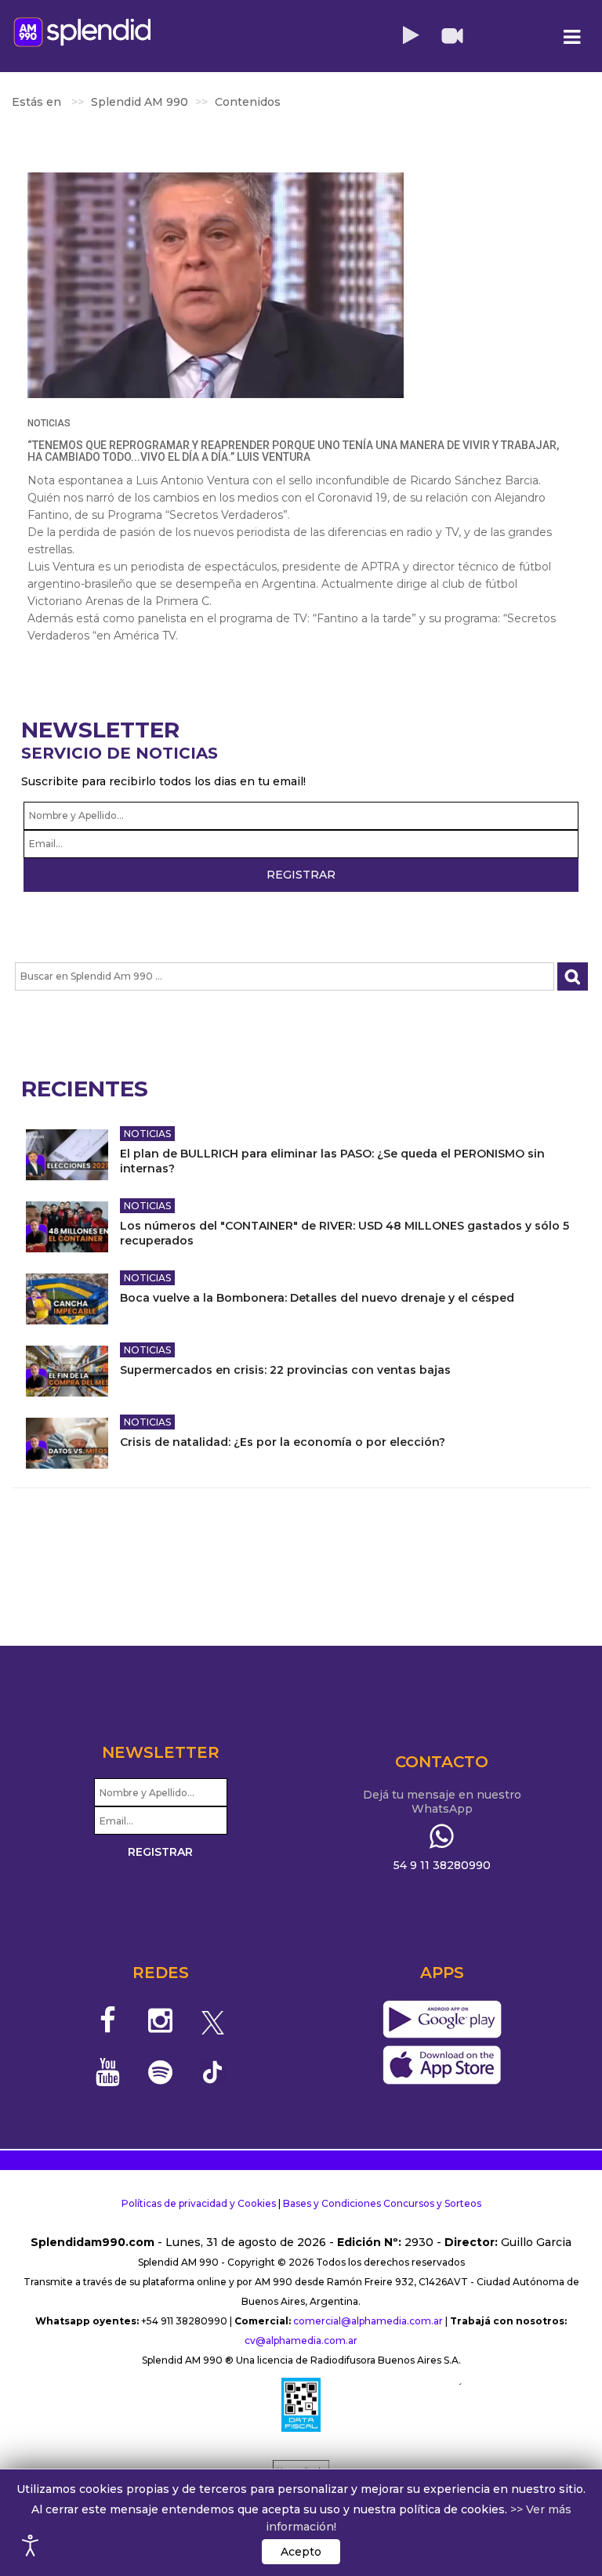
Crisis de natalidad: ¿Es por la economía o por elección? (283, 1442)
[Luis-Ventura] (216, 285)
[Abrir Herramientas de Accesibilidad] (31, 2545)
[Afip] (301, 2404)
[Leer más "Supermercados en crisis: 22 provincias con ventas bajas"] (67, 1371)
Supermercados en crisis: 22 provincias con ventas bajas (285, 1370)
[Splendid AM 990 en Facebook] (109, 2020)
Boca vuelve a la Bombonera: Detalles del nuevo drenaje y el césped (317, 1298)
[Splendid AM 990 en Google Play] (442, 2020)
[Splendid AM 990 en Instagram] (160, 2020)
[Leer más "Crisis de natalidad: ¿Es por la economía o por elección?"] (67, 1443)
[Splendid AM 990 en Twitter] (213, 2020)
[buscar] (573, 977)
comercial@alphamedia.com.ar (368, 2321)
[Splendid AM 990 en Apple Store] (442, 2066)
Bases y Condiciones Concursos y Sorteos (382, 2203)
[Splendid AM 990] (82, 32)
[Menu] (571, 37)
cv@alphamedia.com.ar (301, 2341)
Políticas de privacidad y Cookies (199, 2203)
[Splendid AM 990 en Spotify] (160, 2072)
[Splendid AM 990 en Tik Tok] (213, 2071)
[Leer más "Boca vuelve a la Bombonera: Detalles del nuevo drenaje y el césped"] (67, 1299)
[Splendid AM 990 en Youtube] (109, 2072)
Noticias (49, 423)
